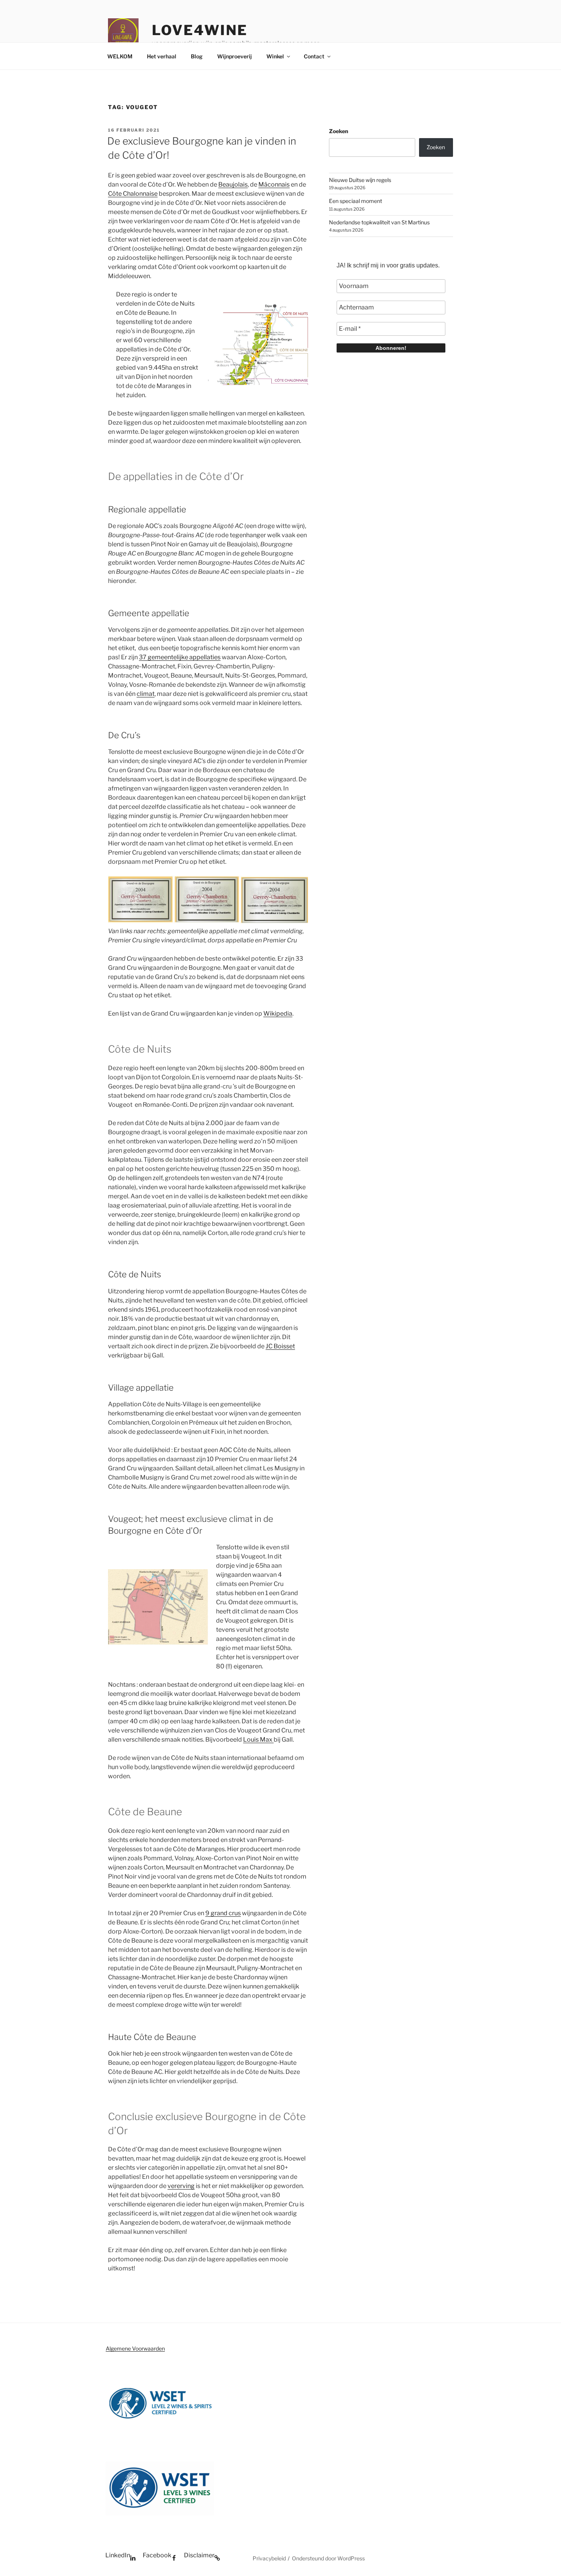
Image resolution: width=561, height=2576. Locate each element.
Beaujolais (233, 184)
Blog (197, 56)
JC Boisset (280, 1346)
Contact (314, 56)
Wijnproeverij (235, 56)
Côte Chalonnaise (133, 194)
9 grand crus (223, 1913)
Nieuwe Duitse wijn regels (360, 180)
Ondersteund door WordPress (328, 2558)
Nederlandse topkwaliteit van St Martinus (379, 222)
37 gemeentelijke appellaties (180, 657)
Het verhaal (162, 56)
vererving (181, 2186)
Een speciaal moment (355, 201)
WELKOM (120, 56)
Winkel (275, 56)
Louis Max (258, 1740)
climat (146, 694)
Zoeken (339, 131)
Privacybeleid (269, 2558)
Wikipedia (278, 1013)
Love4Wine (200, 30)
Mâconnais (274, 184)
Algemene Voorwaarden (135, 2348)
